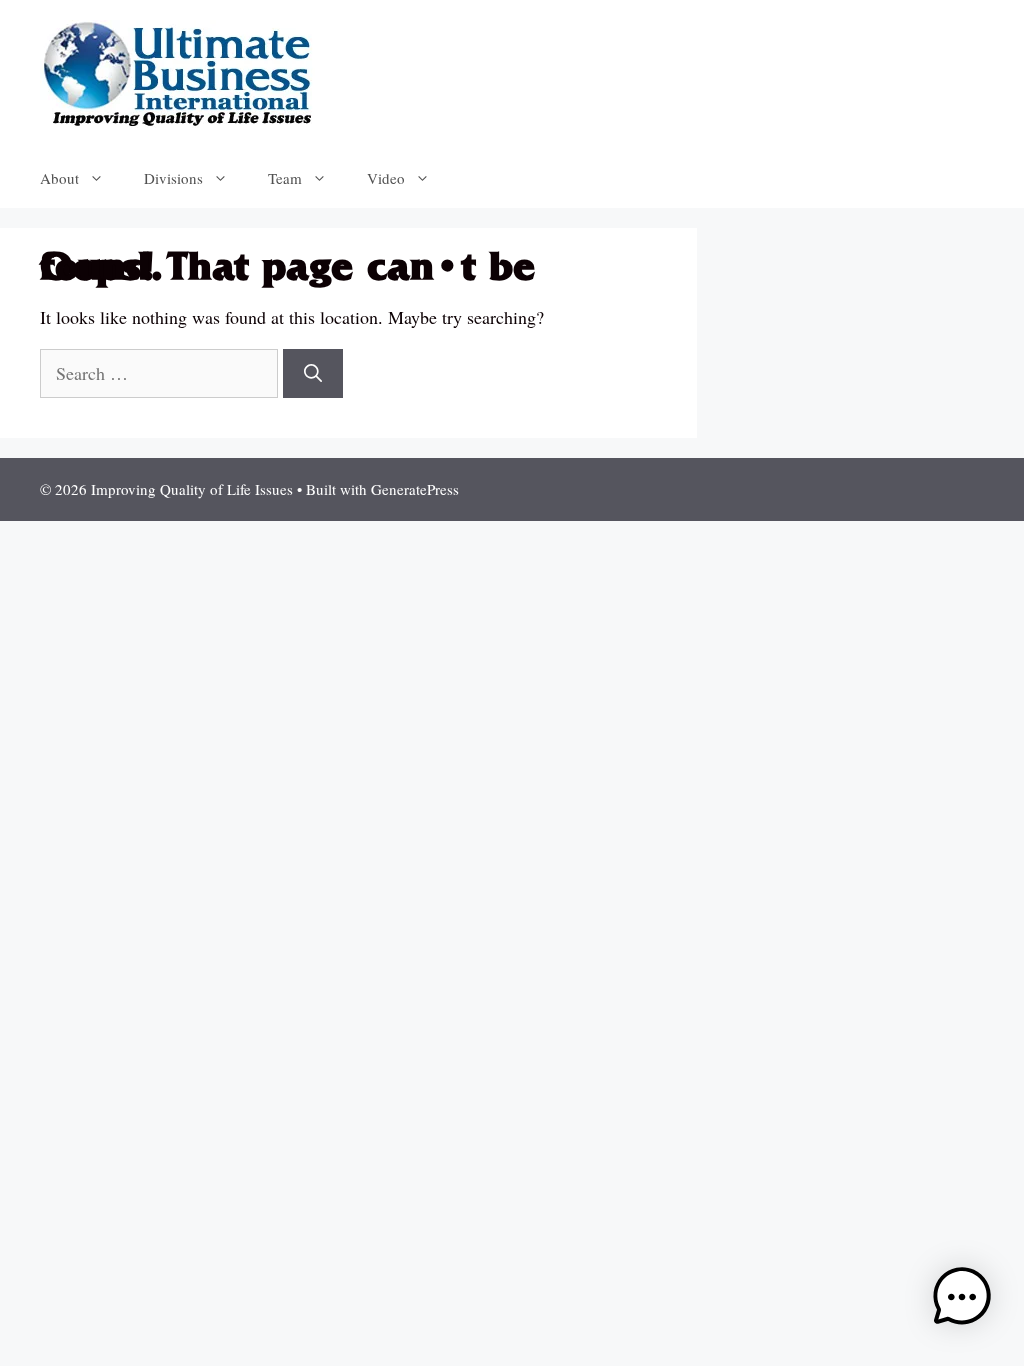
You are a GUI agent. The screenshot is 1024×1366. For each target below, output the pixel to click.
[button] (962, 1300)
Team (285, 178)
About (59, 178)
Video (386, 178)
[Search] (313, 373)
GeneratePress (415, 489)
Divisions (173, 178)
